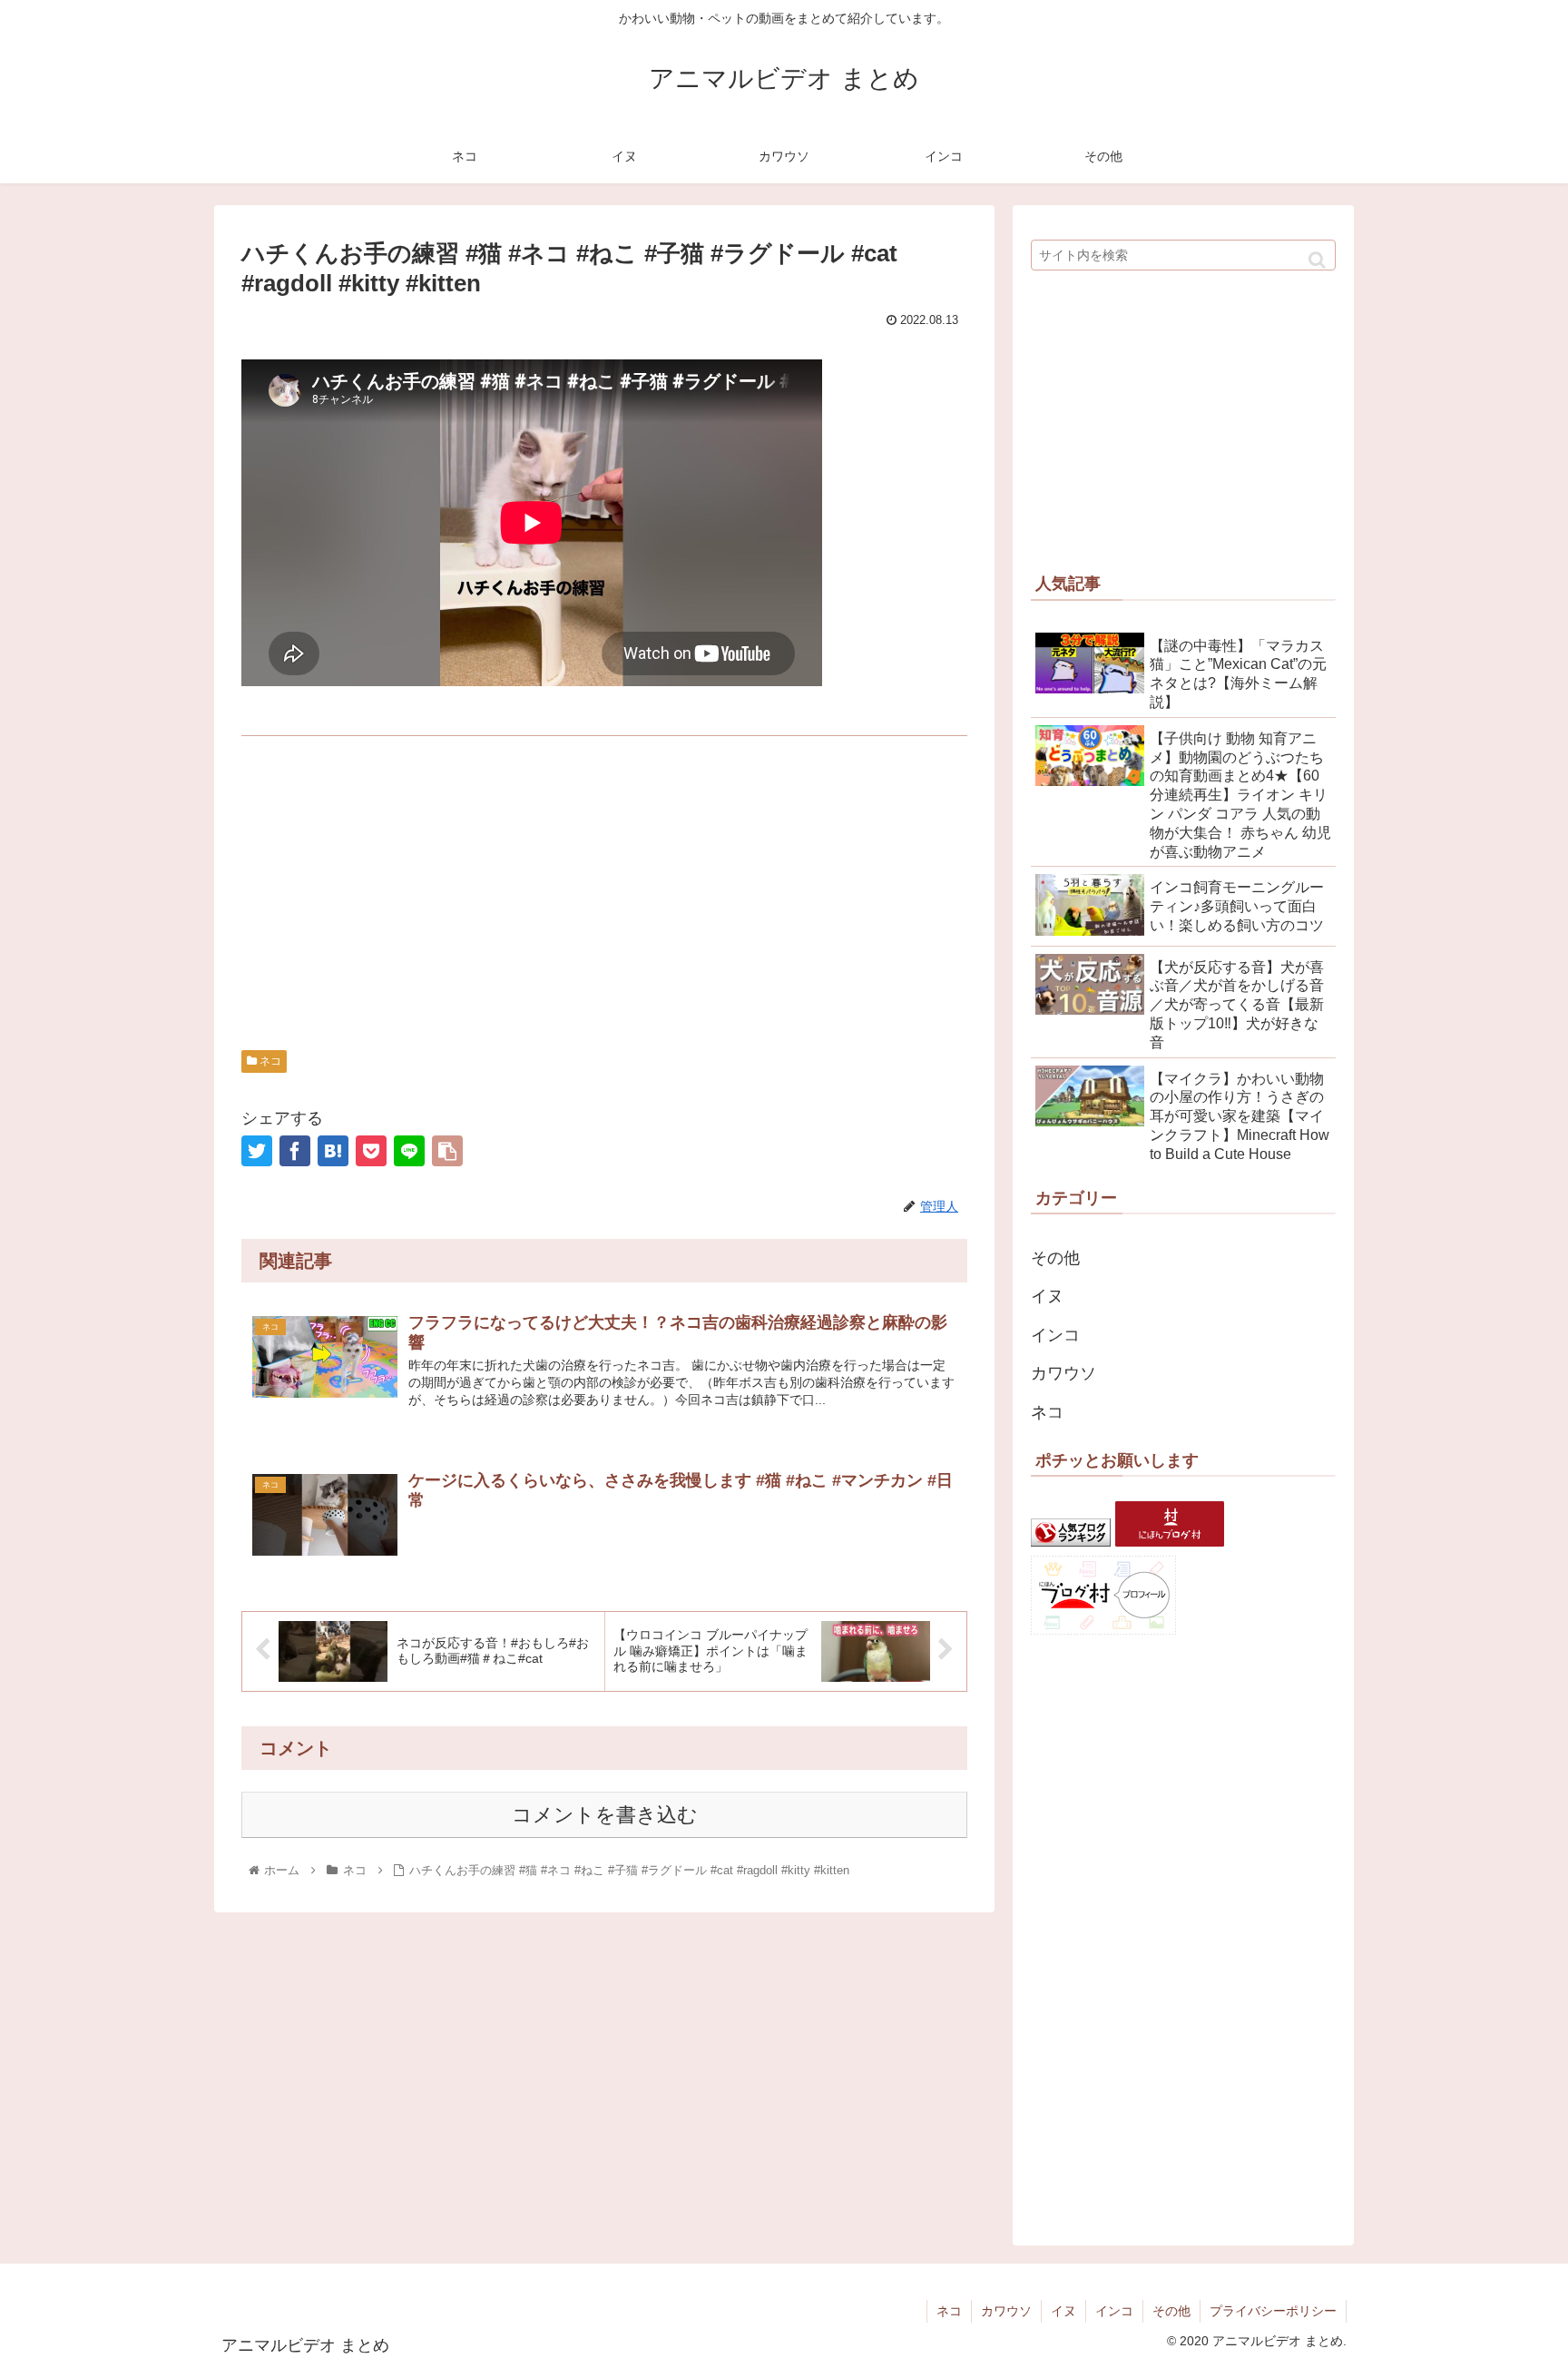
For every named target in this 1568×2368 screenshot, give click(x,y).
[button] (1317, 260)
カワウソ (1063, 1373)
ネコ (269, 1061)
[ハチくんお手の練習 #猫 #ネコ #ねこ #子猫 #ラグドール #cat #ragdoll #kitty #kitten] (333, 1151)
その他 (1055, 1258)
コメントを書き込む (605, 1815)
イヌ (1047, 1296)
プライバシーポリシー (1273, 2311)
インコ (1055, 1335)
